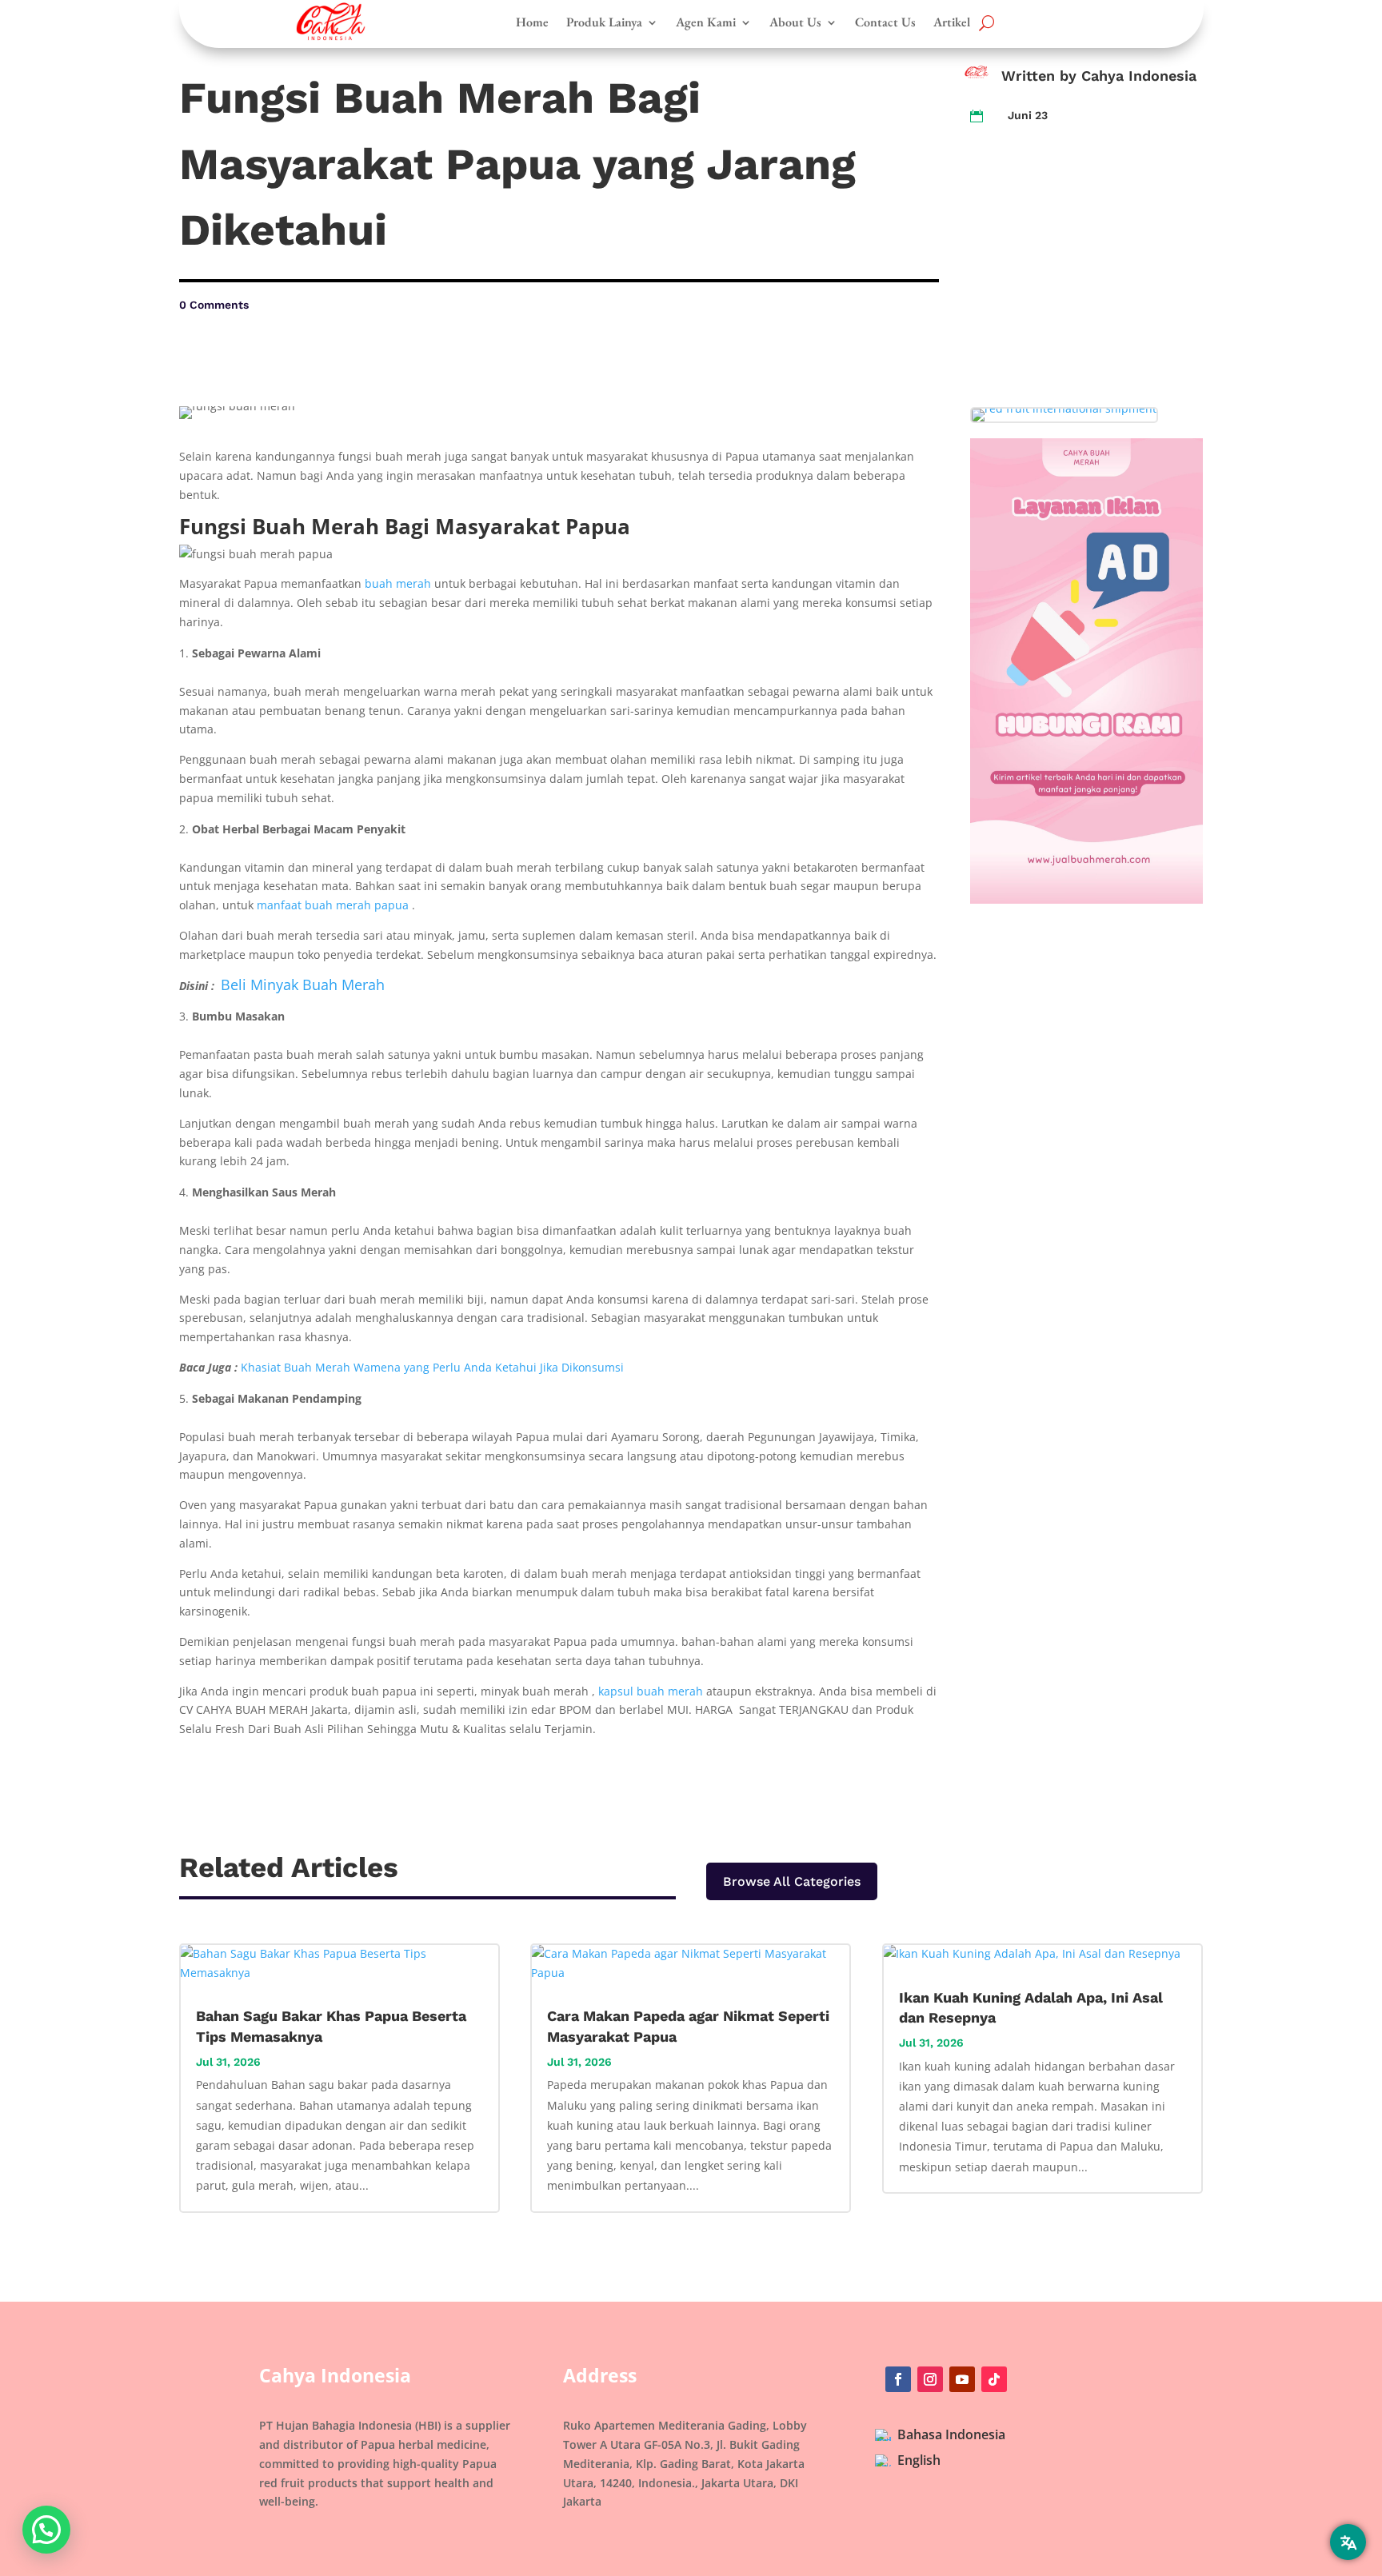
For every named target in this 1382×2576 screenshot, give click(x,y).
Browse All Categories (792, 1881)
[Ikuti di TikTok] (994, 2379)
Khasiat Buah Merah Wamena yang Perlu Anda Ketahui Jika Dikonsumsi (432, 1367)
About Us (795, 22)
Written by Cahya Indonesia (1099, 76)
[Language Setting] (1348, 2542)
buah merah (398, 583)
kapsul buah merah (651, 1691)
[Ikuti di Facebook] (898, 2379)
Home (532, 22)
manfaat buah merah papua (333, 905)
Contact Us (885, 22)
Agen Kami (706, 22)
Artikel (952, 22)
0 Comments (214, 305)
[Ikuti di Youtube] (962, 2379)
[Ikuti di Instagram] (930, 2379)
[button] (46, 2530)
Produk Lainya (604, 22)
